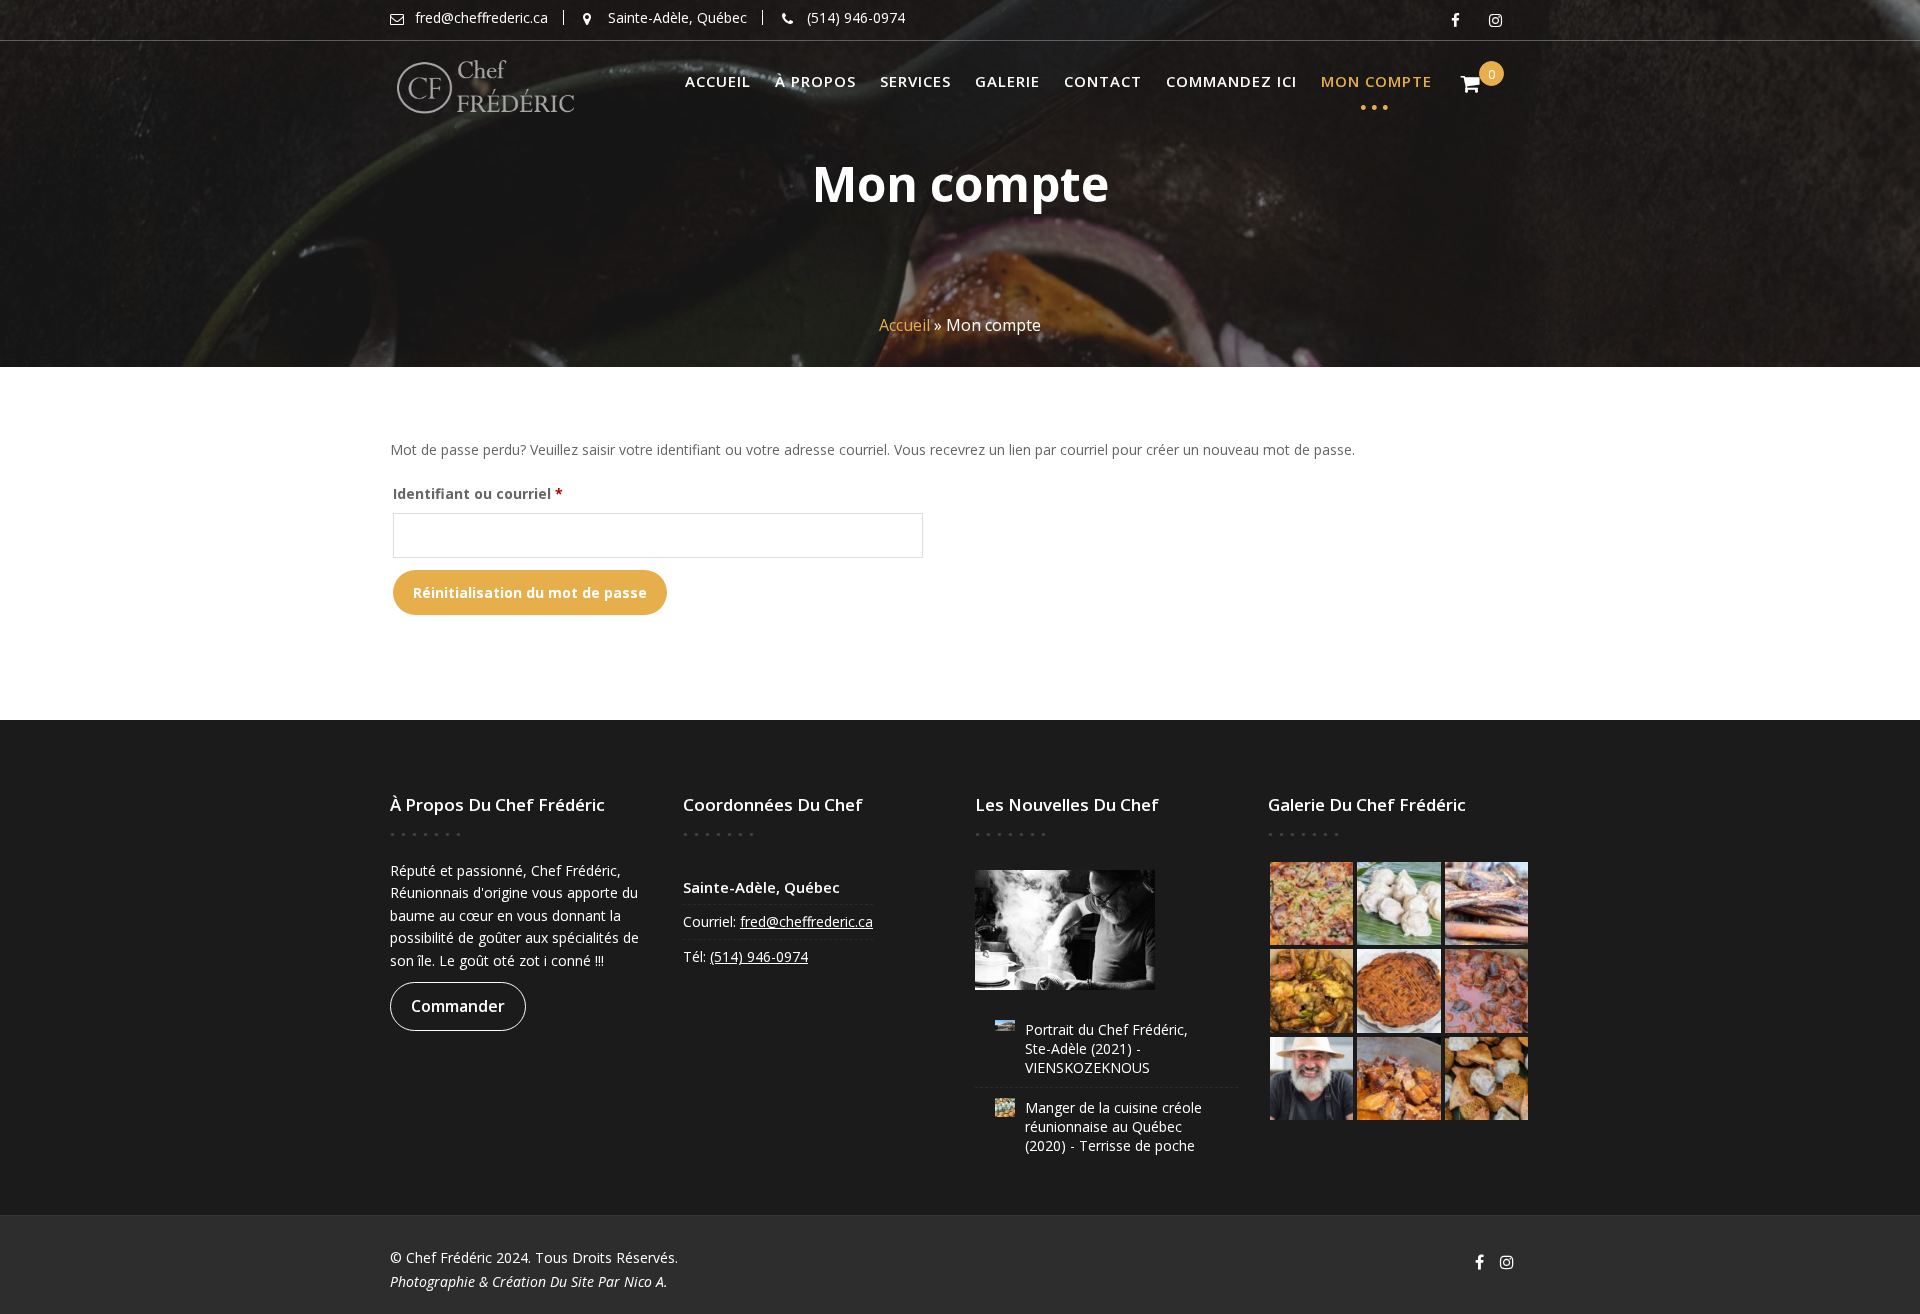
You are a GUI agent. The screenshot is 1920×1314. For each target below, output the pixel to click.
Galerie (1007, 81)
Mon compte (1376, 81)
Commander (458, 1006)
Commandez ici (1231, 81)
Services (915, 81)
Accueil (718, 81)
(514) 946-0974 (759, 956)
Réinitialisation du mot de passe (530, 592)
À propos (815, 81)
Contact (1103, 81)
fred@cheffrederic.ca (806, 921)
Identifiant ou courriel (518, 493)
